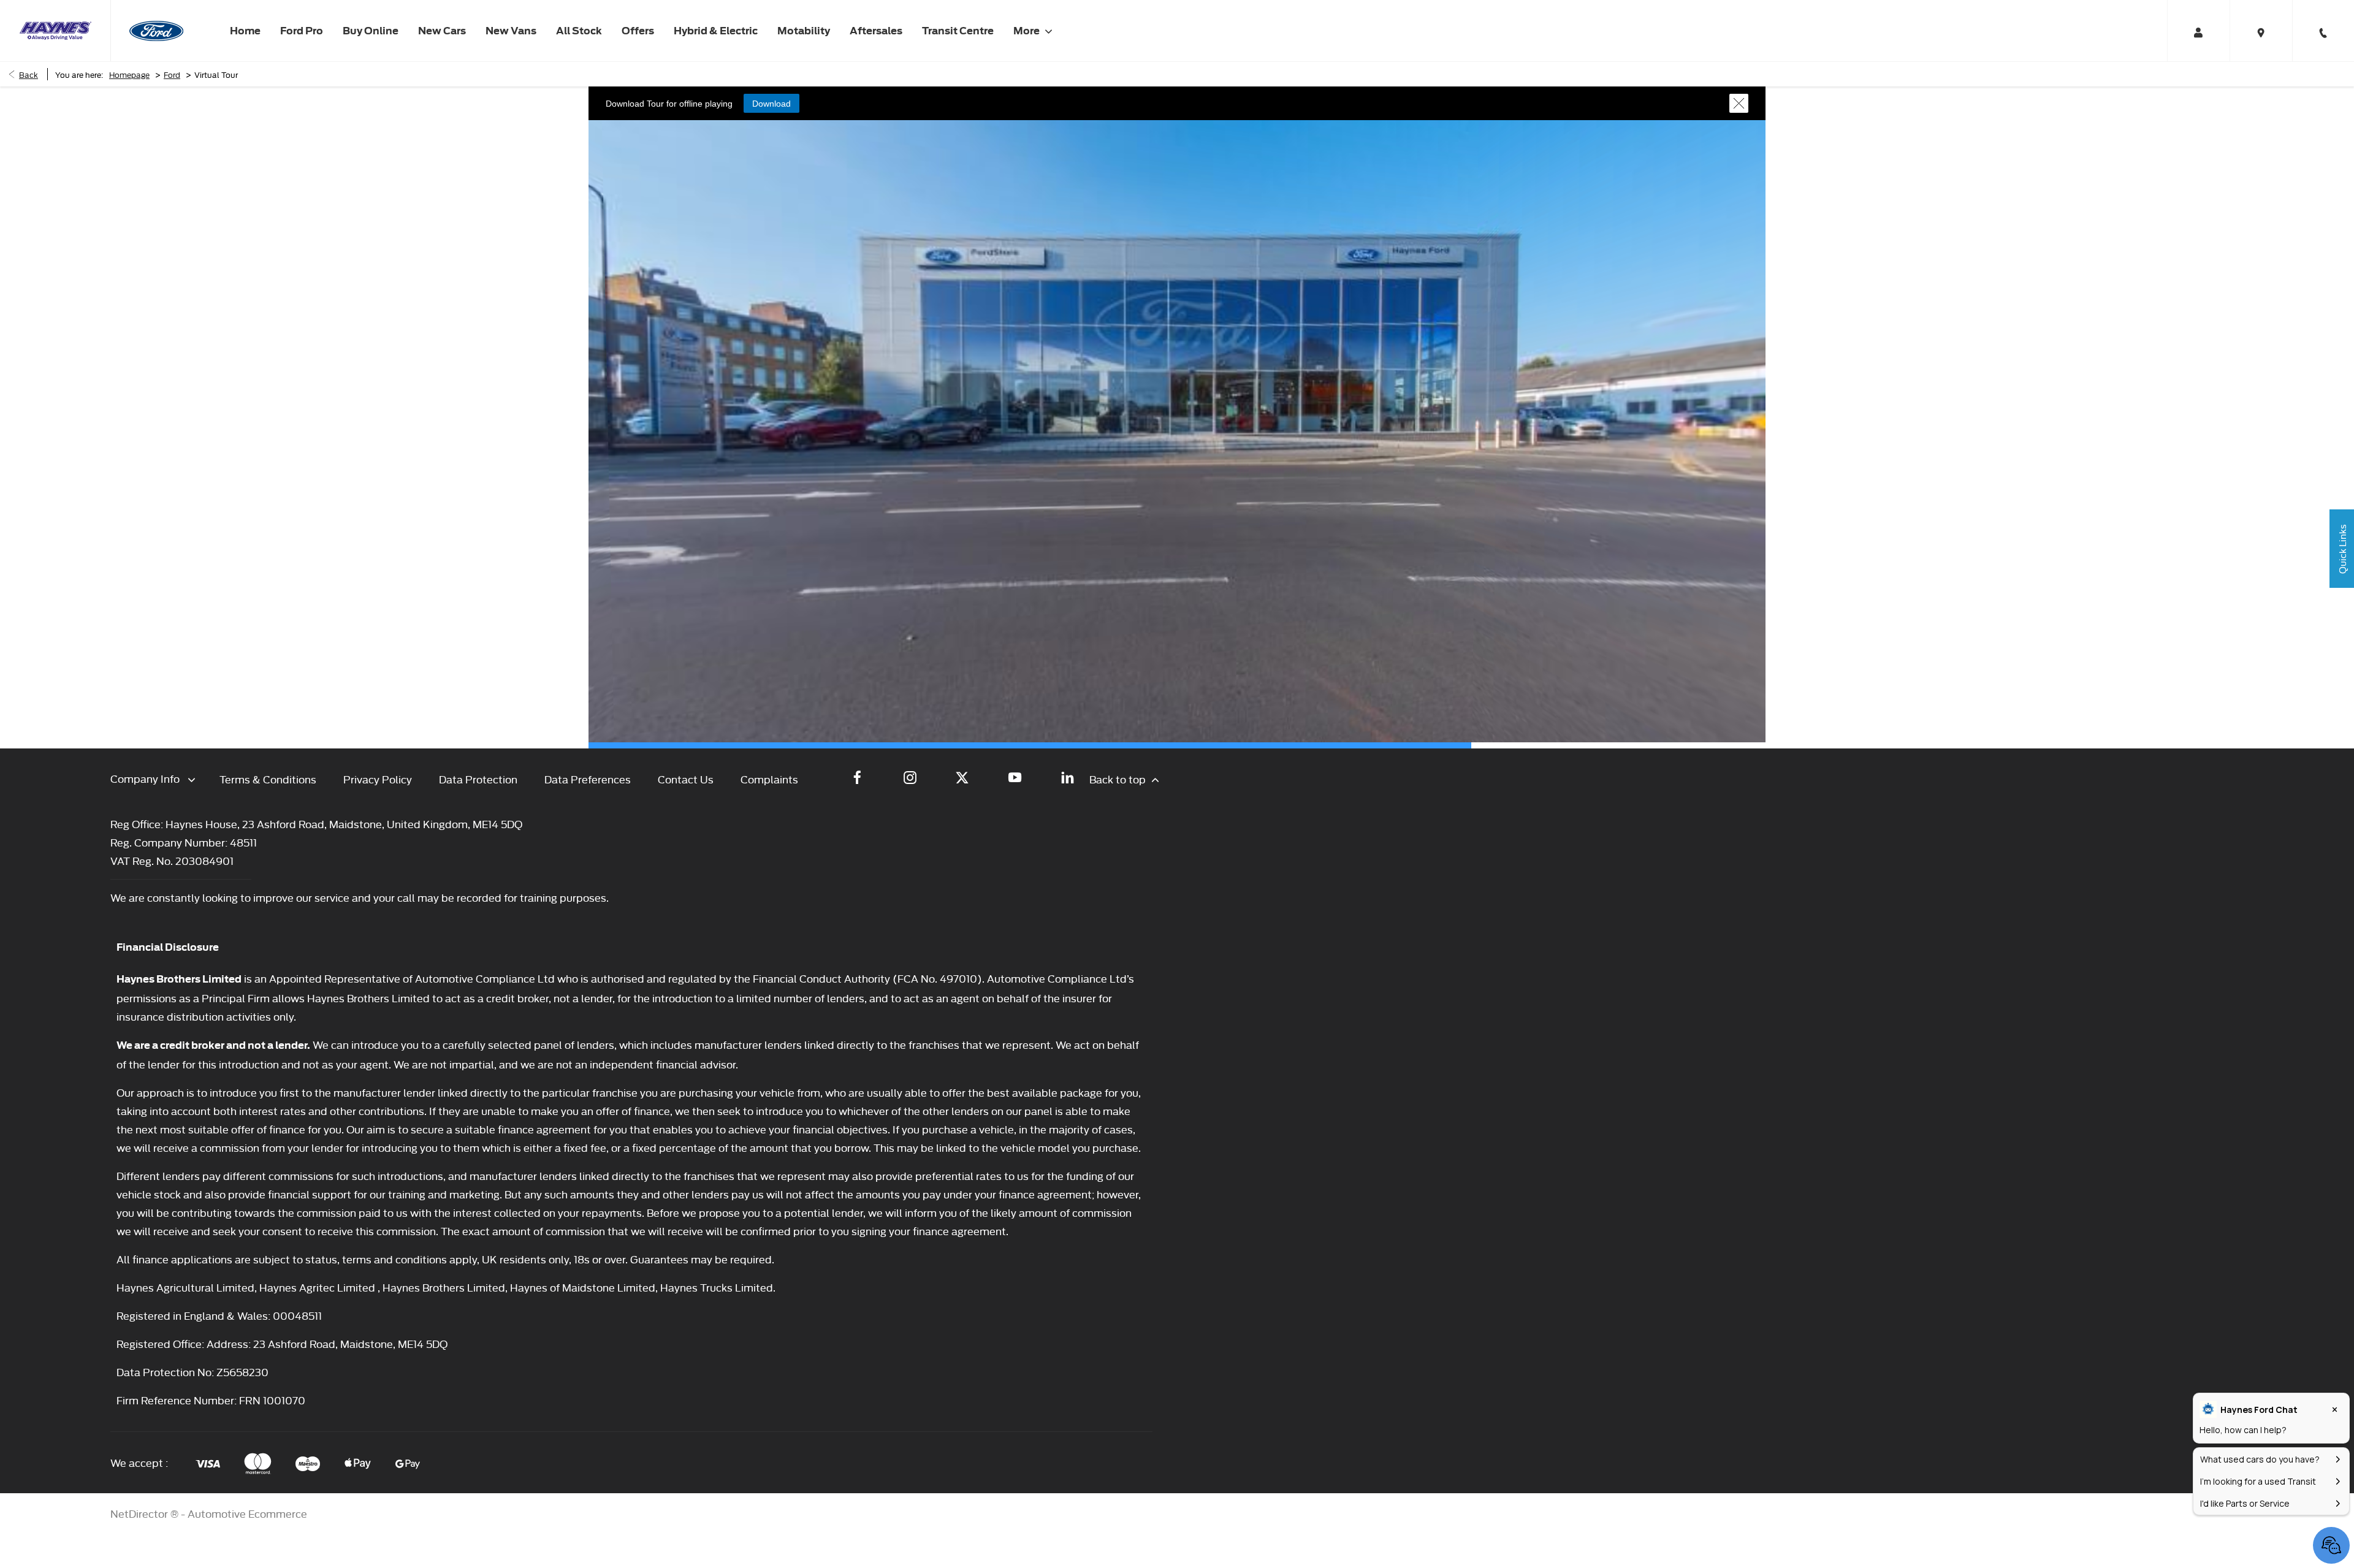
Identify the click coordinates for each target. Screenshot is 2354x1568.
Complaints (769, 779)
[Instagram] (910, 777)
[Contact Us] (2323, 31)
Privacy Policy (378, 779)
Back (29, 74)
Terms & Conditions (268, 779)
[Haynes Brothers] (55, 31)
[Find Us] (2261, 31)
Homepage (129, 74)
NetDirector (140, 1513)
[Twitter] (962, 777)
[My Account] (2198, 31)
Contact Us (686, 779)
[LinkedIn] (1068, 777)
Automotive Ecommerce (247, 1513)
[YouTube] (1015, 777)
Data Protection (478, 779)
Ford (172, 74)
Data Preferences (588, 779)
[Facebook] (857, 777)
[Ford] (156, 31)
